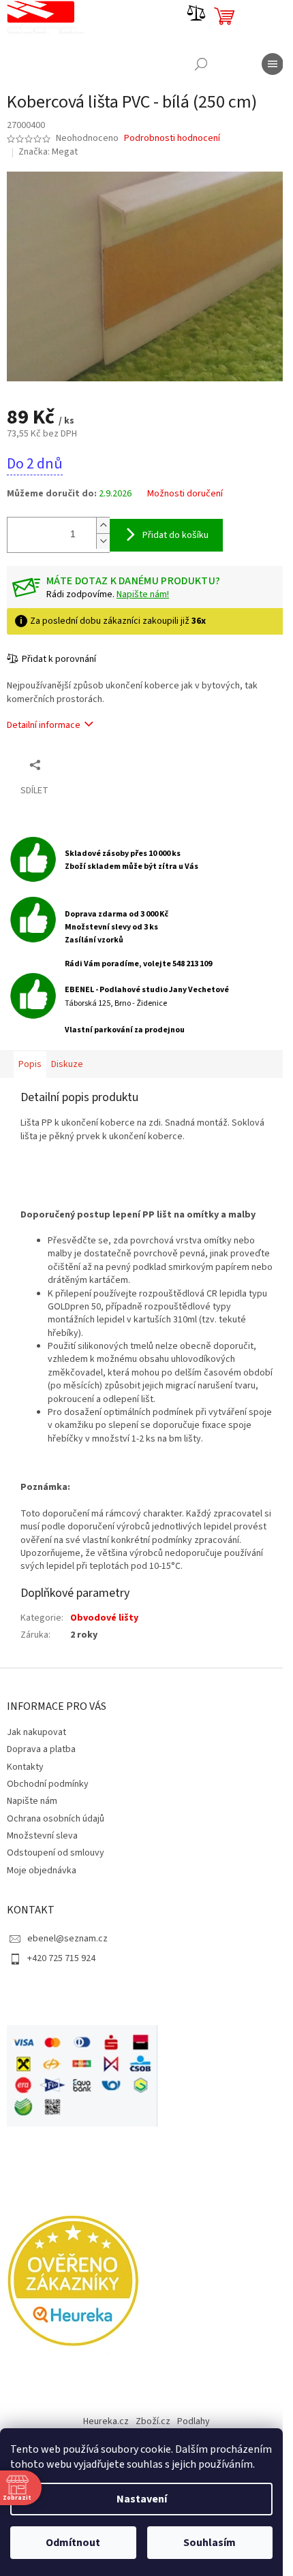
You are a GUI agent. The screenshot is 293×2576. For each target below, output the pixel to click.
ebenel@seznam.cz (67, 1939)
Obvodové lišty (104, 1618)
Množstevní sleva (42, 1836)
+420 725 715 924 (61, 1958)
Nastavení (142, 2499)
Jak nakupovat (36, 1732)
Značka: (48, 152)
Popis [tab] (30, 1064)
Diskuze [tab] (67, 1064)
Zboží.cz (153, 2421)
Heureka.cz (106, 2421)
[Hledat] (201, 64)
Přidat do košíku (175, 535)
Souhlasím (210, 2543)
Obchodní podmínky (48, 1784)
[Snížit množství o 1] (103, 541)
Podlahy (194, 2421)
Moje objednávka (42, 1871)
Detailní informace (44, 725)
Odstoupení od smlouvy (56, 1853)
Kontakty (25, 1767)
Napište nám (32, 1801)
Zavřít (79, 764)
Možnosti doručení (185, 494)
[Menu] (273, 64)
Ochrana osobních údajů (56, 1819)
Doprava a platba (41, 1749)
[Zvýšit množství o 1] (103, 525)
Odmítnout (73, 2543)
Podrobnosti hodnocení (172, 139)
